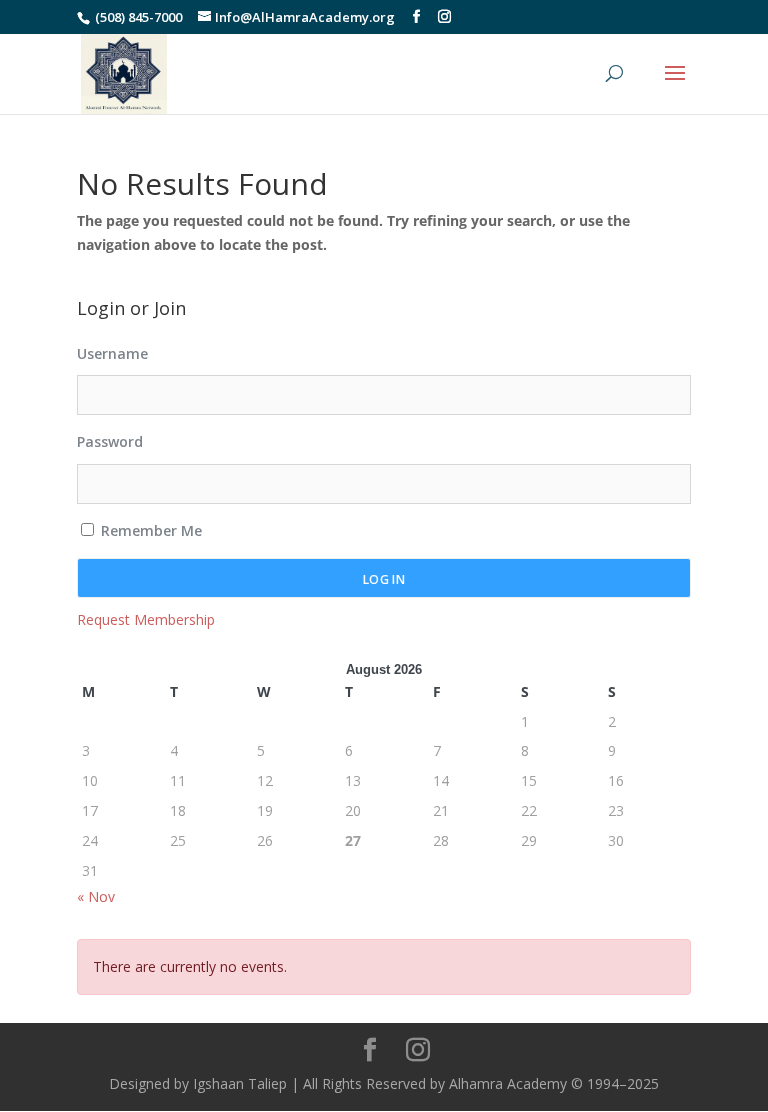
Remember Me (149, 530)
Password (110, 441)
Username (112, 353)
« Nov (96, 896)
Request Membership (146, 619)
